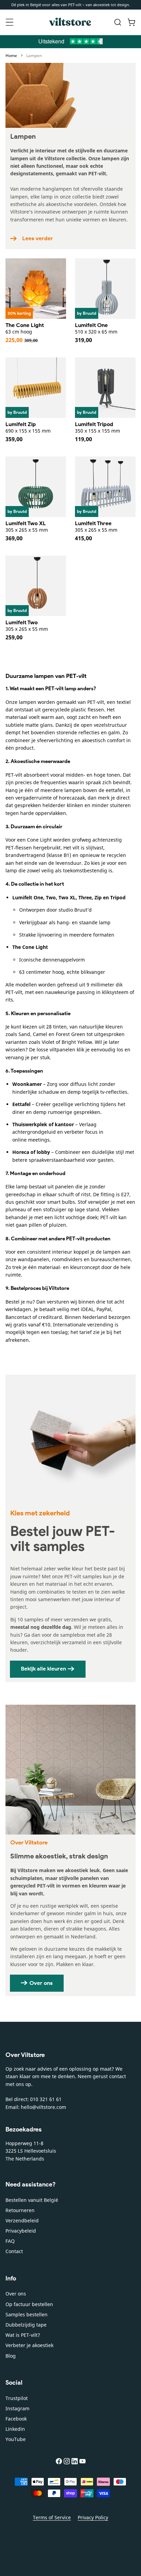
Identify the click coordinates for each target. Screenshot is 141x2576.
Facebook (16, 2419)
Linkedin (15, 2429)
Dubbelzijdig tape (26, 2325)
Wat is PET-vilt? (23, 2335)
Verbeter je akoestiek (29, 2345)
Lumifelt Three (93, 523)
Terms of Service (52, 2517)
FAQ (10, 2241)
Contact (14, 2251)
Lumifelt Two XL (26, 523)
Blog (11, 2356)
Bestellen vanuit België (32, 2200)
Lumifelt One (91, 325)
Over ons (41, 1983)
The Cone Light (25, 325)
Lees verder (38, 238)
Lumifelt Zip (21, 424)
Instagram (17, 2408)
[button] (10, 22)
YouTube (16, 2439)
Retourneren (20, 2210)
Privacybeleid (21, 2231)
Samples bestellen (27, 2314)
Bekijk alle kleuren (43, 1669)
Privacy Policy (93, 2517)
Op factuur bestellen (29, 2304)
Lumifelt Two (22, 622)
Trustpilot (17, 2398)
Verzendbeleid (22, 2220)
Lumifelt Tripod (94, 424)
